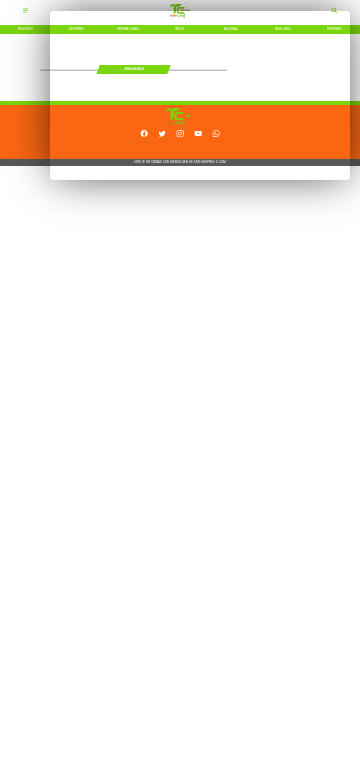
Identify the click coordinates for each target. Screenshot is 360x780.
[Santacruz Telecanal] (25, 13)
